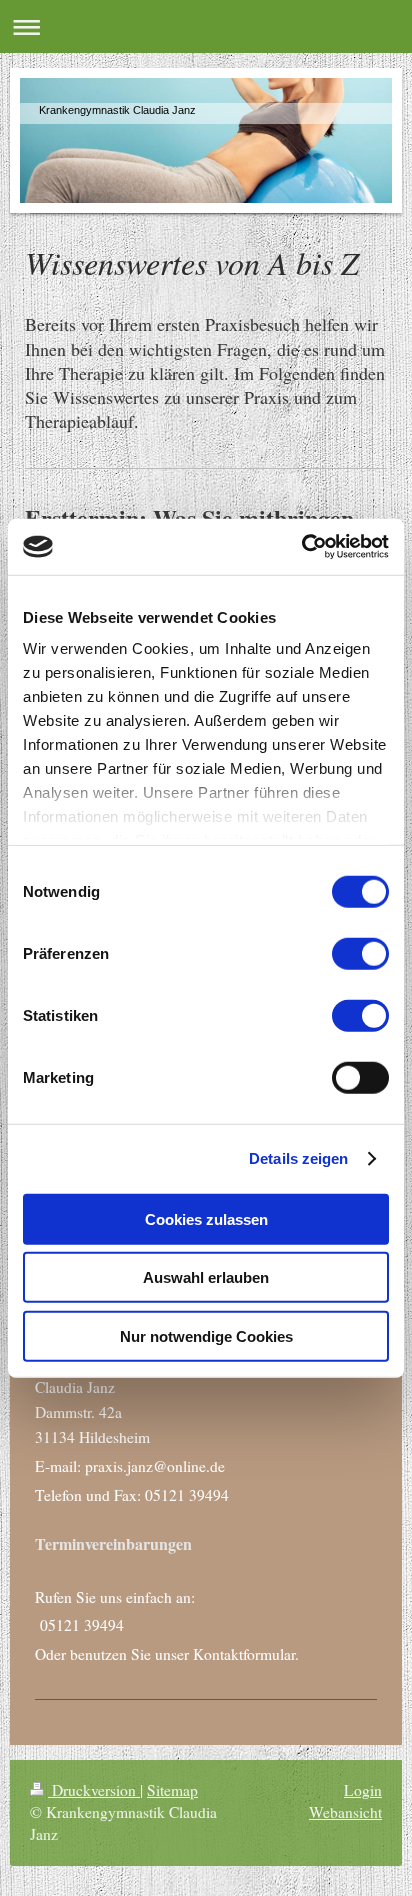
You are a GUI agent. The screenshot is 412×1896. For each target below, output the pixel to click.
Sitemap (172, 1790)
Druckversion (94, 1790)
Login (363, 1790)
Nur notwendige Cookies (206, 1335)
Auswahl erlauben (206, 1277)
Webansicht (345, 1812)
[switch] (360, 953)
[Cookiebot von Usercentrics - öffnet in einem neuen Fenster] (301, 547)
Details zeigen (298, 1158)
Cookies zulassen (206, 1218)
